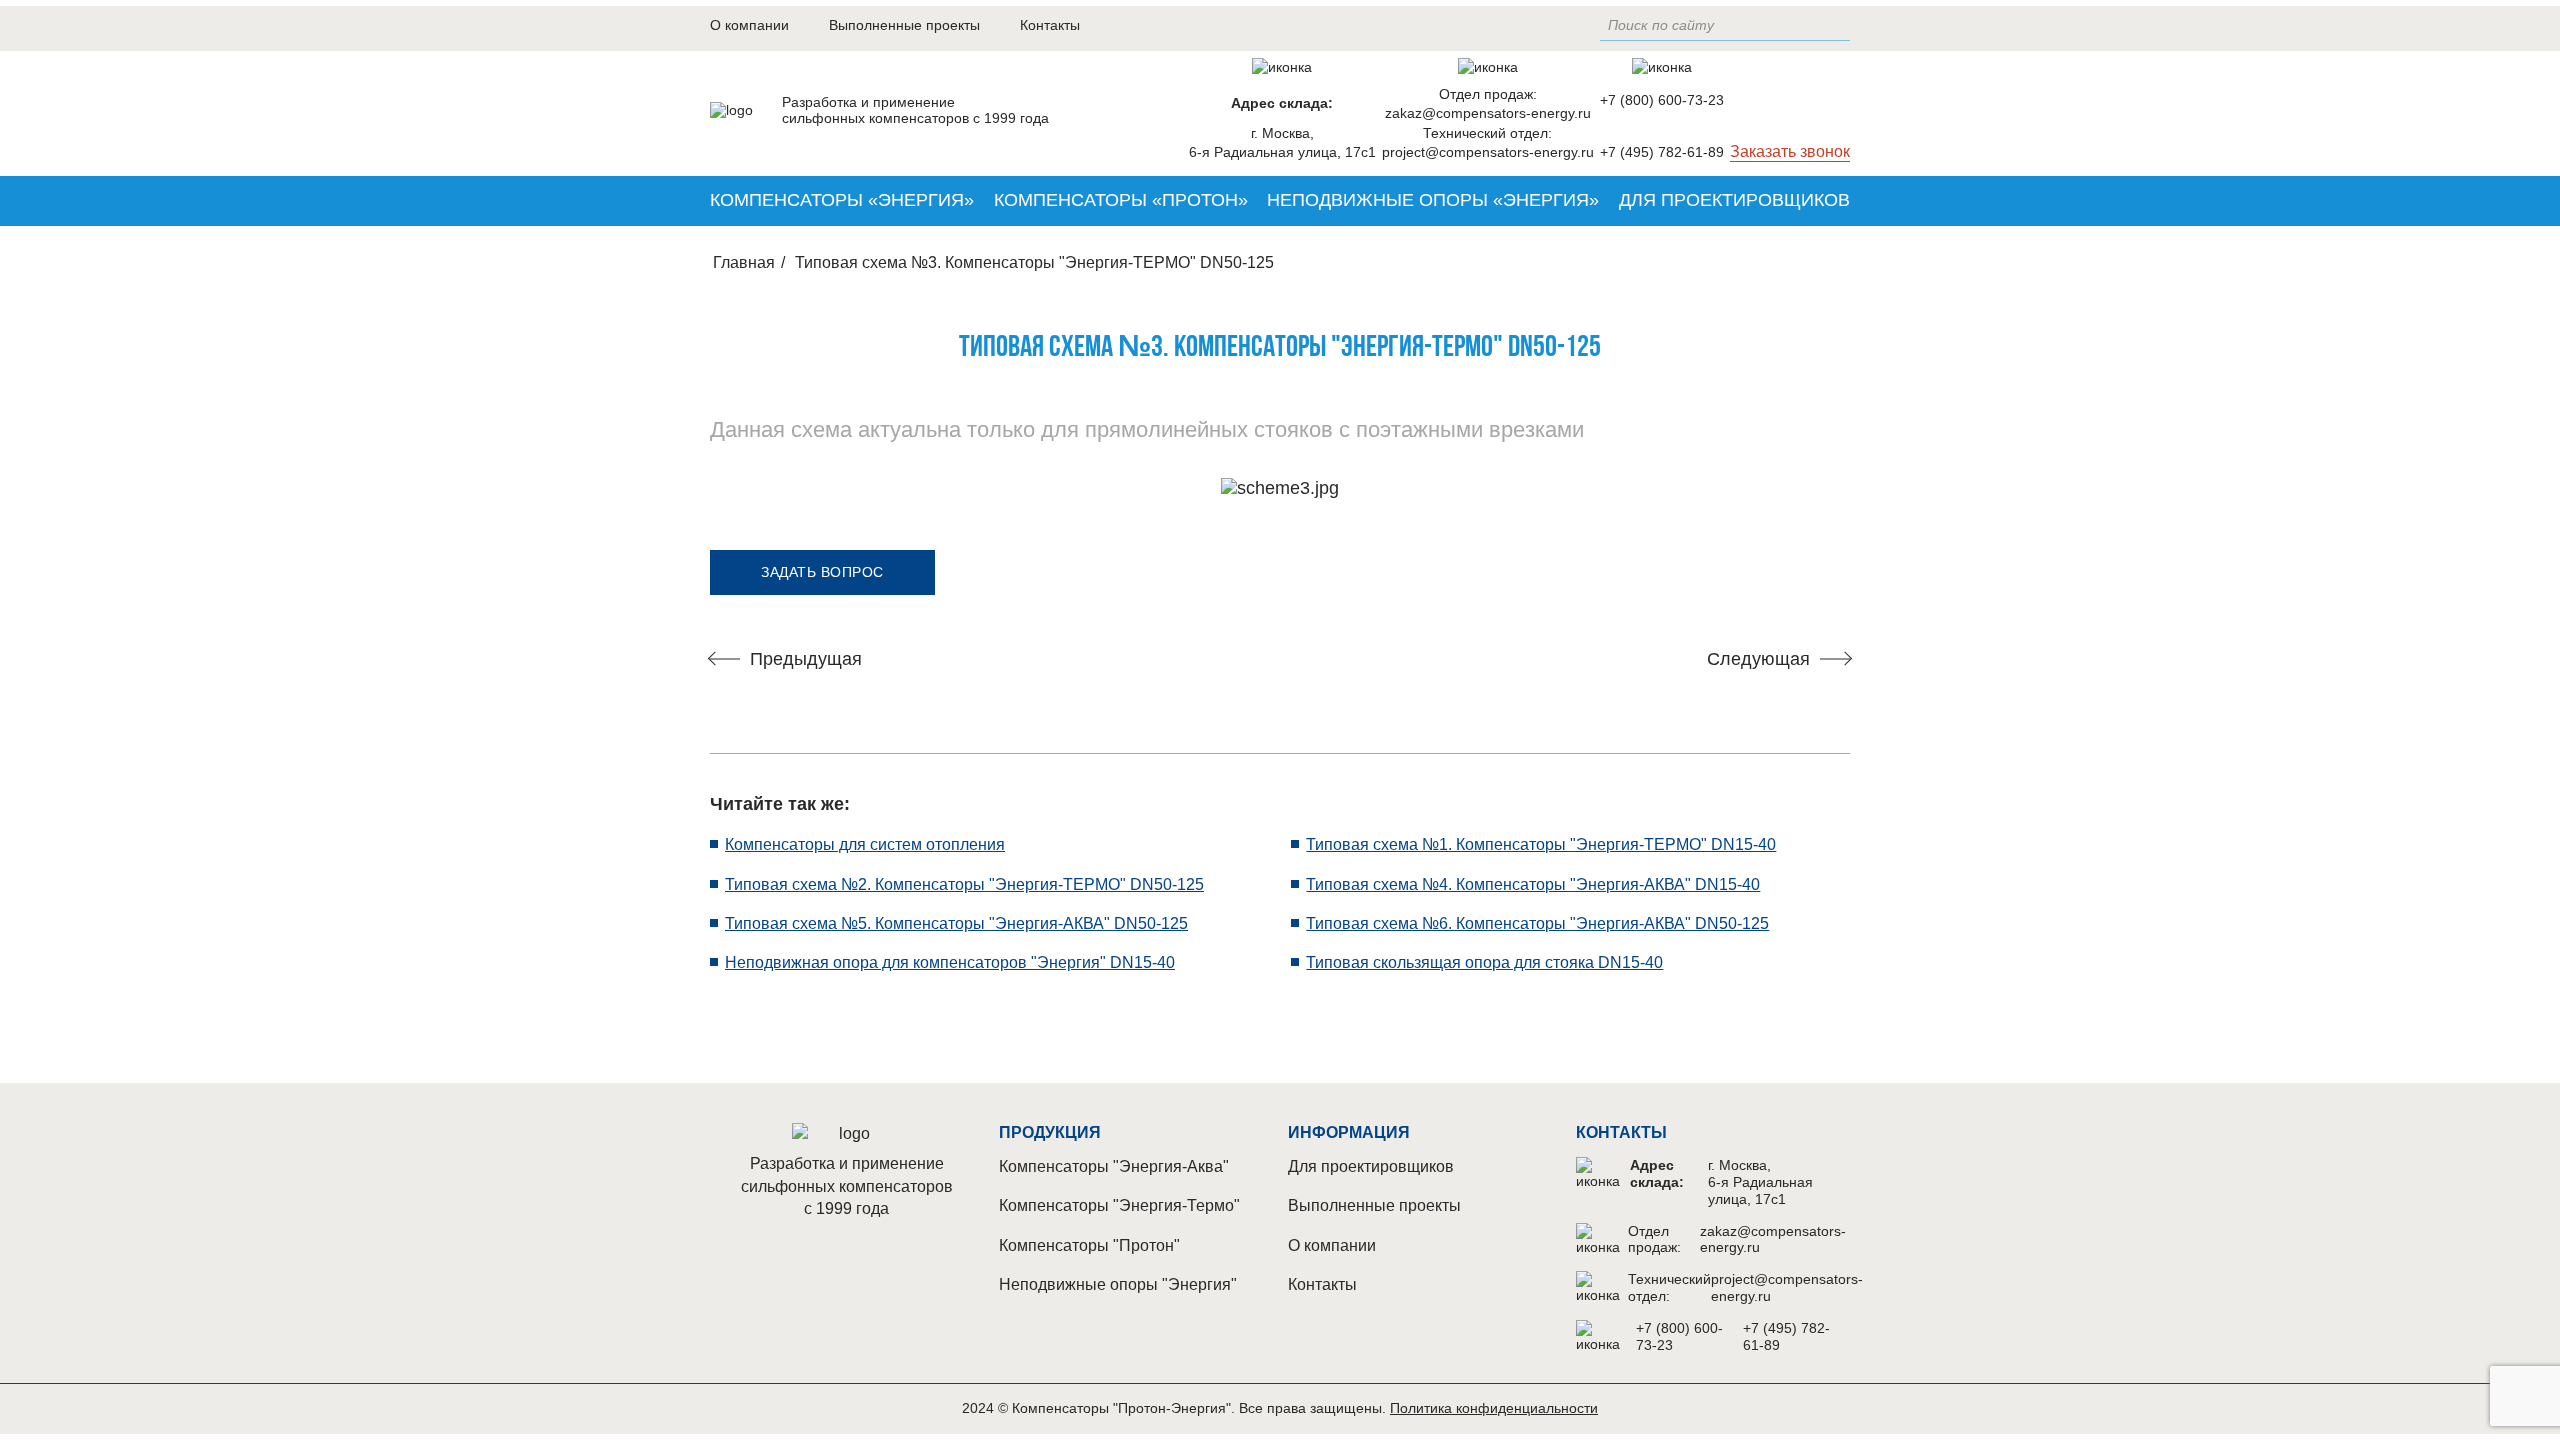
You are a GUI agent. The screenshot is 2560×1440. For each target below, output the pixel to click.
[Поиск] (1840, 26)
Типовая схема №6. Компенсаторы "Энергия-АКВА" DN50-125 (1537, 923)
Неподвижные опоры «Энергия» (1433, 200)
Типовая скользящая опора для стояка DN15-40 (1484, 962)
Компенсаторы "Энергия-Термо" (1119, 1205)
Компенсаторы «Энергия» (842, 200)
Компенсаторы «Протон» (1121, 200)
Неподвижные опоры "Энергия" (1118, 1284)
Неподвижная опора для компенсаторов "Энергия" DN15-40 (950, 962)
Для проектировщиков (1734, 200)
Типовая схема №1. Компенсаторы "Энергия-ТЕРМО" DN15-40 (1541, 844)
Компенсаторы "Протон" (1089, 1245)
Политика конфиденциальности (1494, 1408)
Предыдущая (806, 659)
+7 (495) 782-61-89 (1662, 152)
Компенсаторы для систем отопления (865, 844)
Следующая (1758, 659)
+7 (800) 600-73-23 (1662, 100)
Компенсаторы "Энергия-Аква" (1114, 1166)
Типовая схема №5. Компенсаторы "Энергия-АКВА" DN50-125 (956, 923)
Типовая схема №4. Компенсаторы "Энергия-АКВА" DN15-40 (1533, 884)
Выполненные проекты (904, 25)
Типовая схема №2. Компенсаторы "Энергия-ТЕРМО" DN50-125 (964, 884)
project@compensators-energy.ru (1488, 152)
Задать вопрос (822, 572)
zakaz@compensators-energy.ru (1488, 113)
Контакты (1050, 25)
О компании (749, 25)
